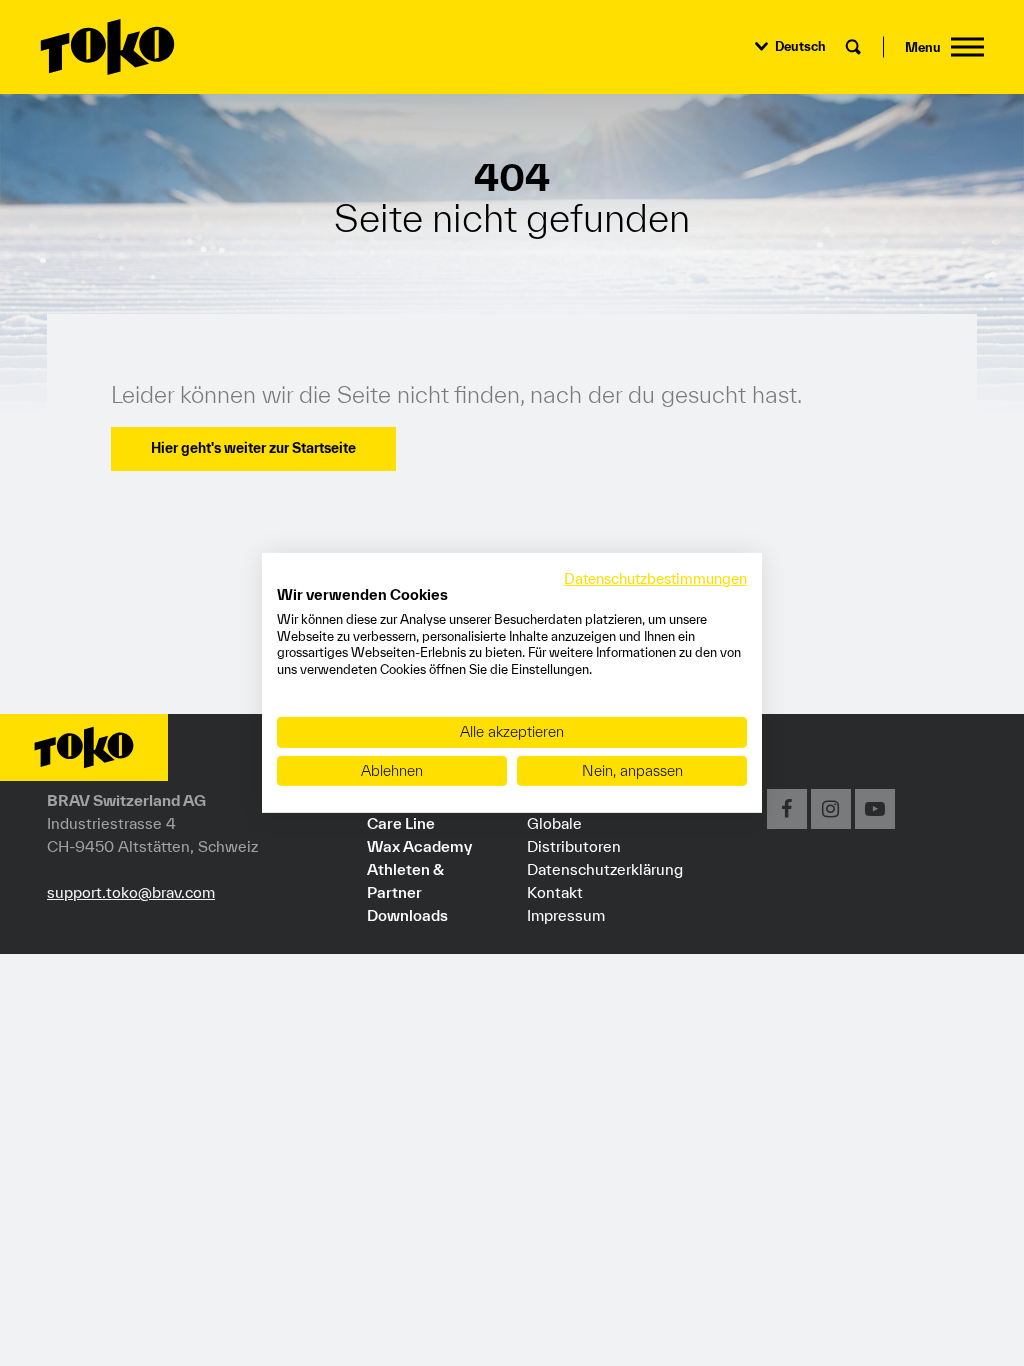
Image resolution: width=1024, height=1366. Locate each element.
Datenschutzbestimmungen (655, 578)
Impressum (566, 915)
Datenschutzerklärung (605, 869)
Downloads (407, 915)
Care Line (401, 823)
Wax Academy (419, 846)
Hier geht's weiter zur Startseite (253, 448)
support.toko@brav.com (131, 892)
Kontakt (555, 892)
